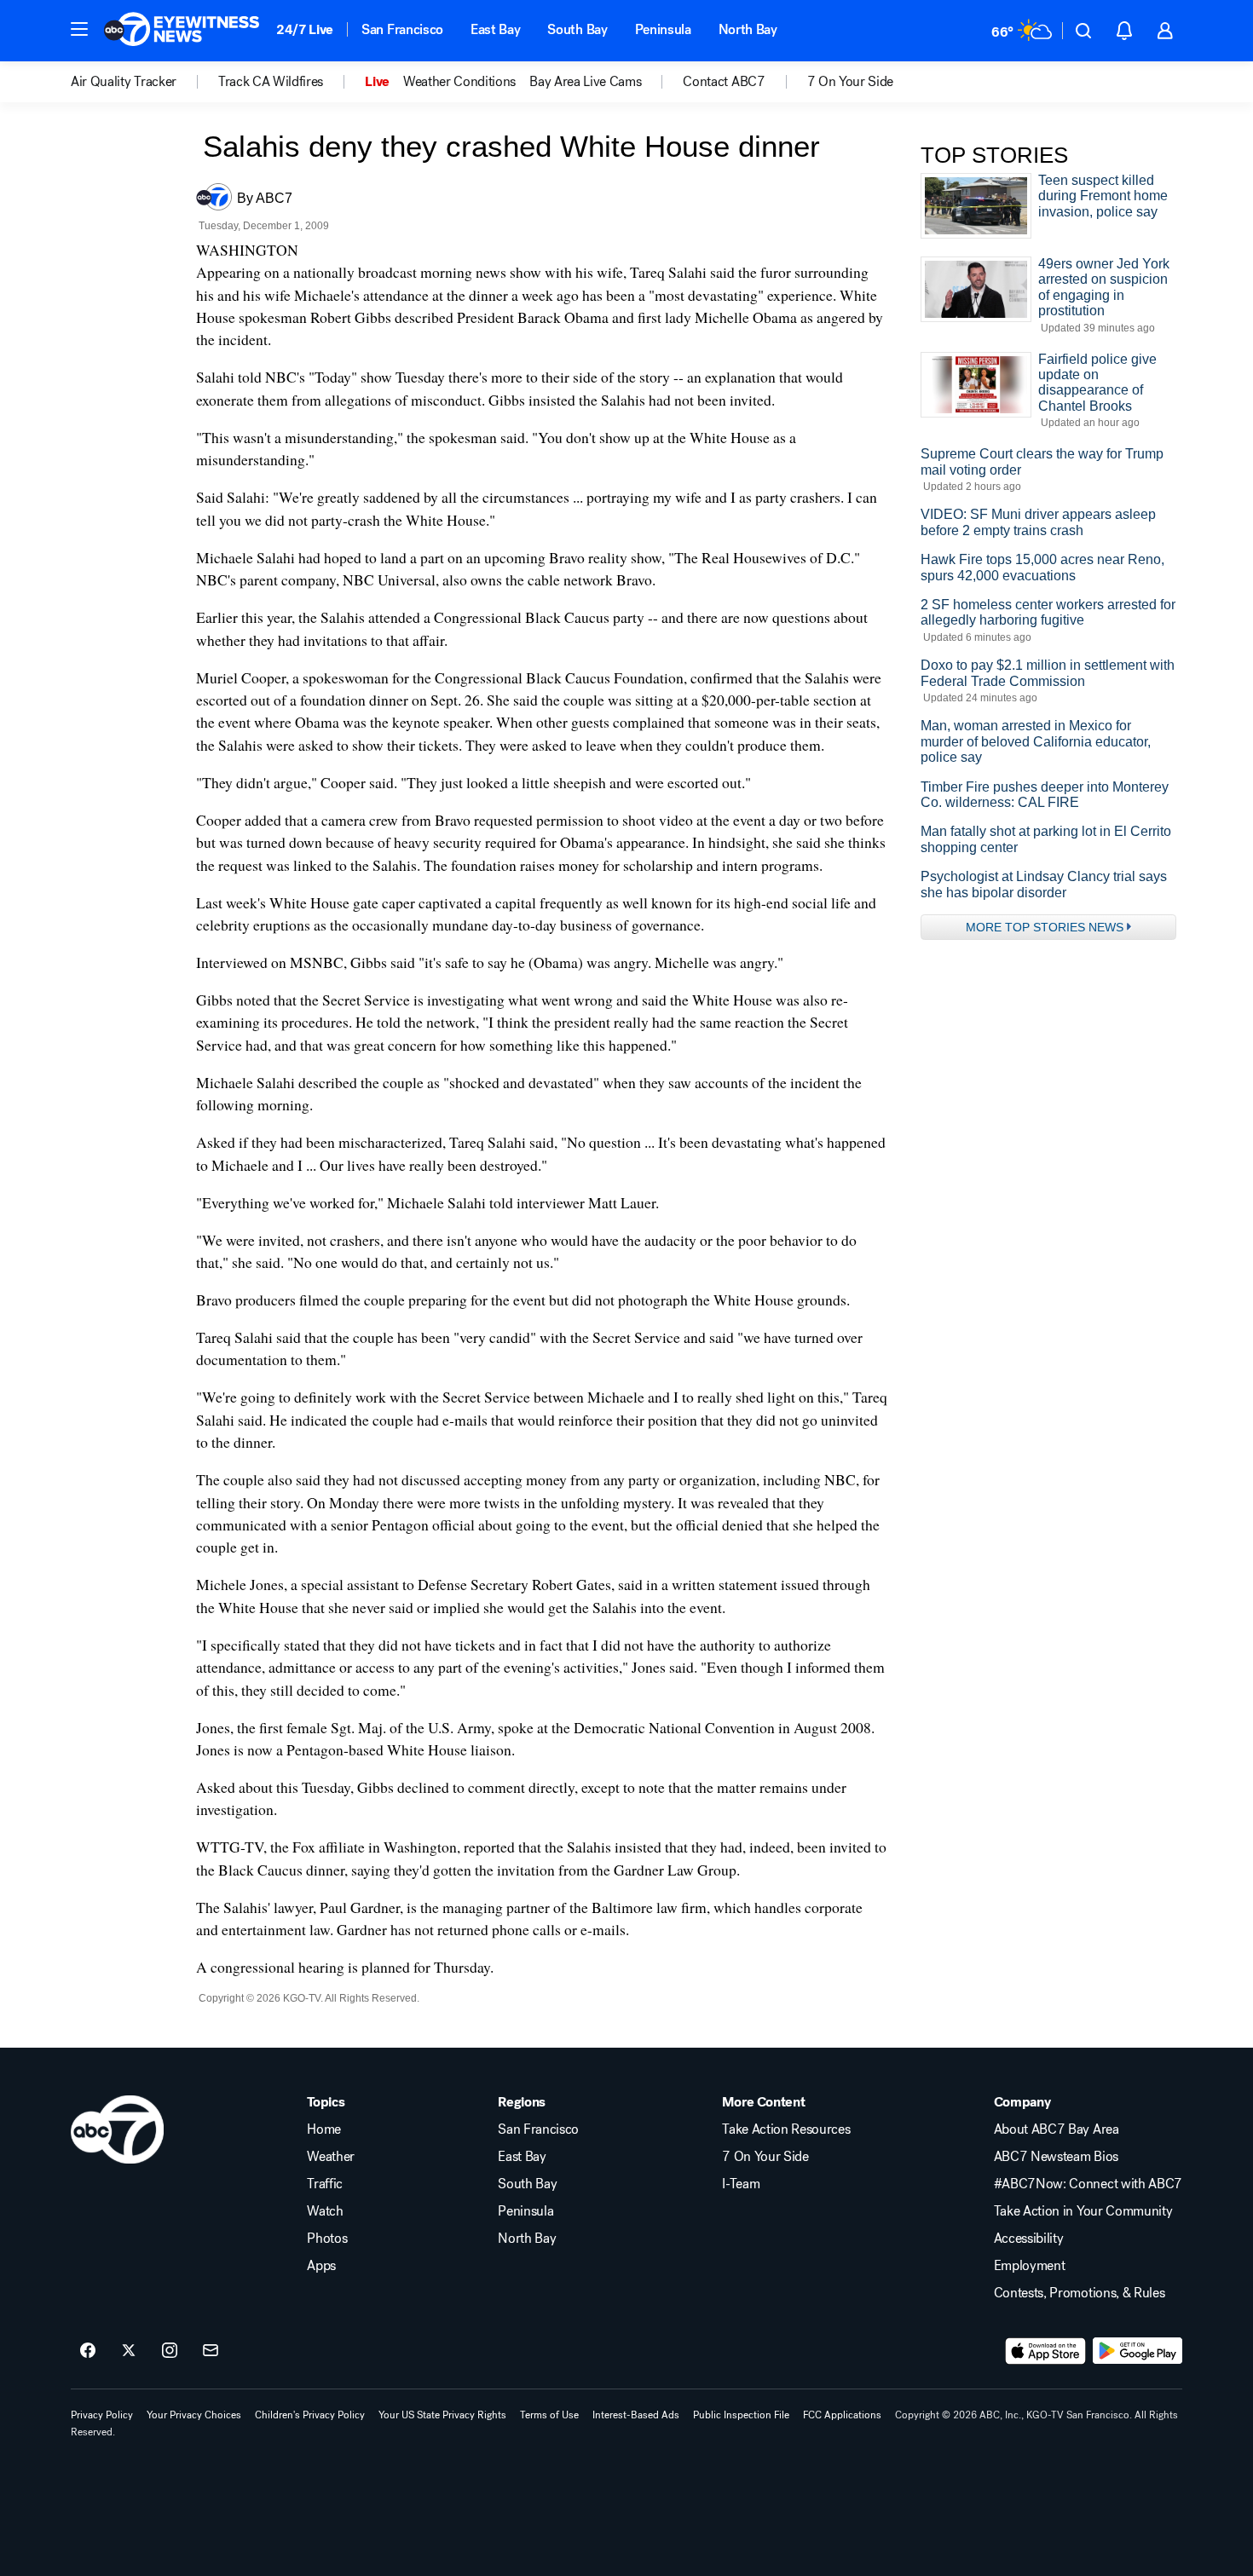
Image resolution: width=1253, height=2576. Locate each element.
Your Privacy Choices (194, 2415)
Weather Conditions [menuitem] (459, 82)
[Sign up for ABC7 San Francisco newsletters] (211, 2351)
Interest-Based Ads (636, 2415)
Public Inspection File (741, 2415)
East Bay (495, 29)
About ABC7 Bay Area (1057, 2129)
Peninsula (663, 29)
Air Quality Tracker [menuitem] (124, 82)
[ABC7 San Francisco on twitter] (129, 2351)
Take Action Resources (786, 2129)
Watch (325, 2211)
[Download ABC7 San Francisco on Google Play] (1138, 2351)
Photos (327, 2239)
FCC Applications (842, 2415)
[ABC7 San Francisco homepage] (182, 31)
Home (324, 2129)
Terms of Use (549, 2415)
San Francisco (402, 29)
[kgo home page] (117, 2129)
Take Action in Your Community (1083, 2211)
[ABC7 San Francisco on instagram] (170, 2351)
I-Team (741, 2184)
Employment (1030, 2266)
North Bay (748, 29)
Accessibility (1029, 2239)
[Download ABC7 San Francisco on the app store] (1046, 2351)
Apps (321, 2266)
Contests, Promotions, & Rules (1080, 2293)
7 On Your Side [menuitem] (851, 82)
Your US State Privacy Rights (442, 2415)
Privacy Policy (102, 2415)
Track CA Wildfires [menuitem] (271, 82)
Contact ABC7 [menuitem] (724, 82)
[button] (79, 29)
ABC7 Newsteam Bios (1056, 2157)
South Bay (577, 29)
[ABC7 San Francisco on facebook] (88, 2351)
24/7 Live (305, 29)
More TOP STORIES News (1045, 927)
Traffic (325, 2184)
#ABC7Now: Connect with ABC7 (1088, 2184)
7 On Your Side (765, 2157)
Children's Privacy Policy (310, 2415)
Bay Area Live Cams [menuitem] (585, 82)
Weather (331, 2157)
